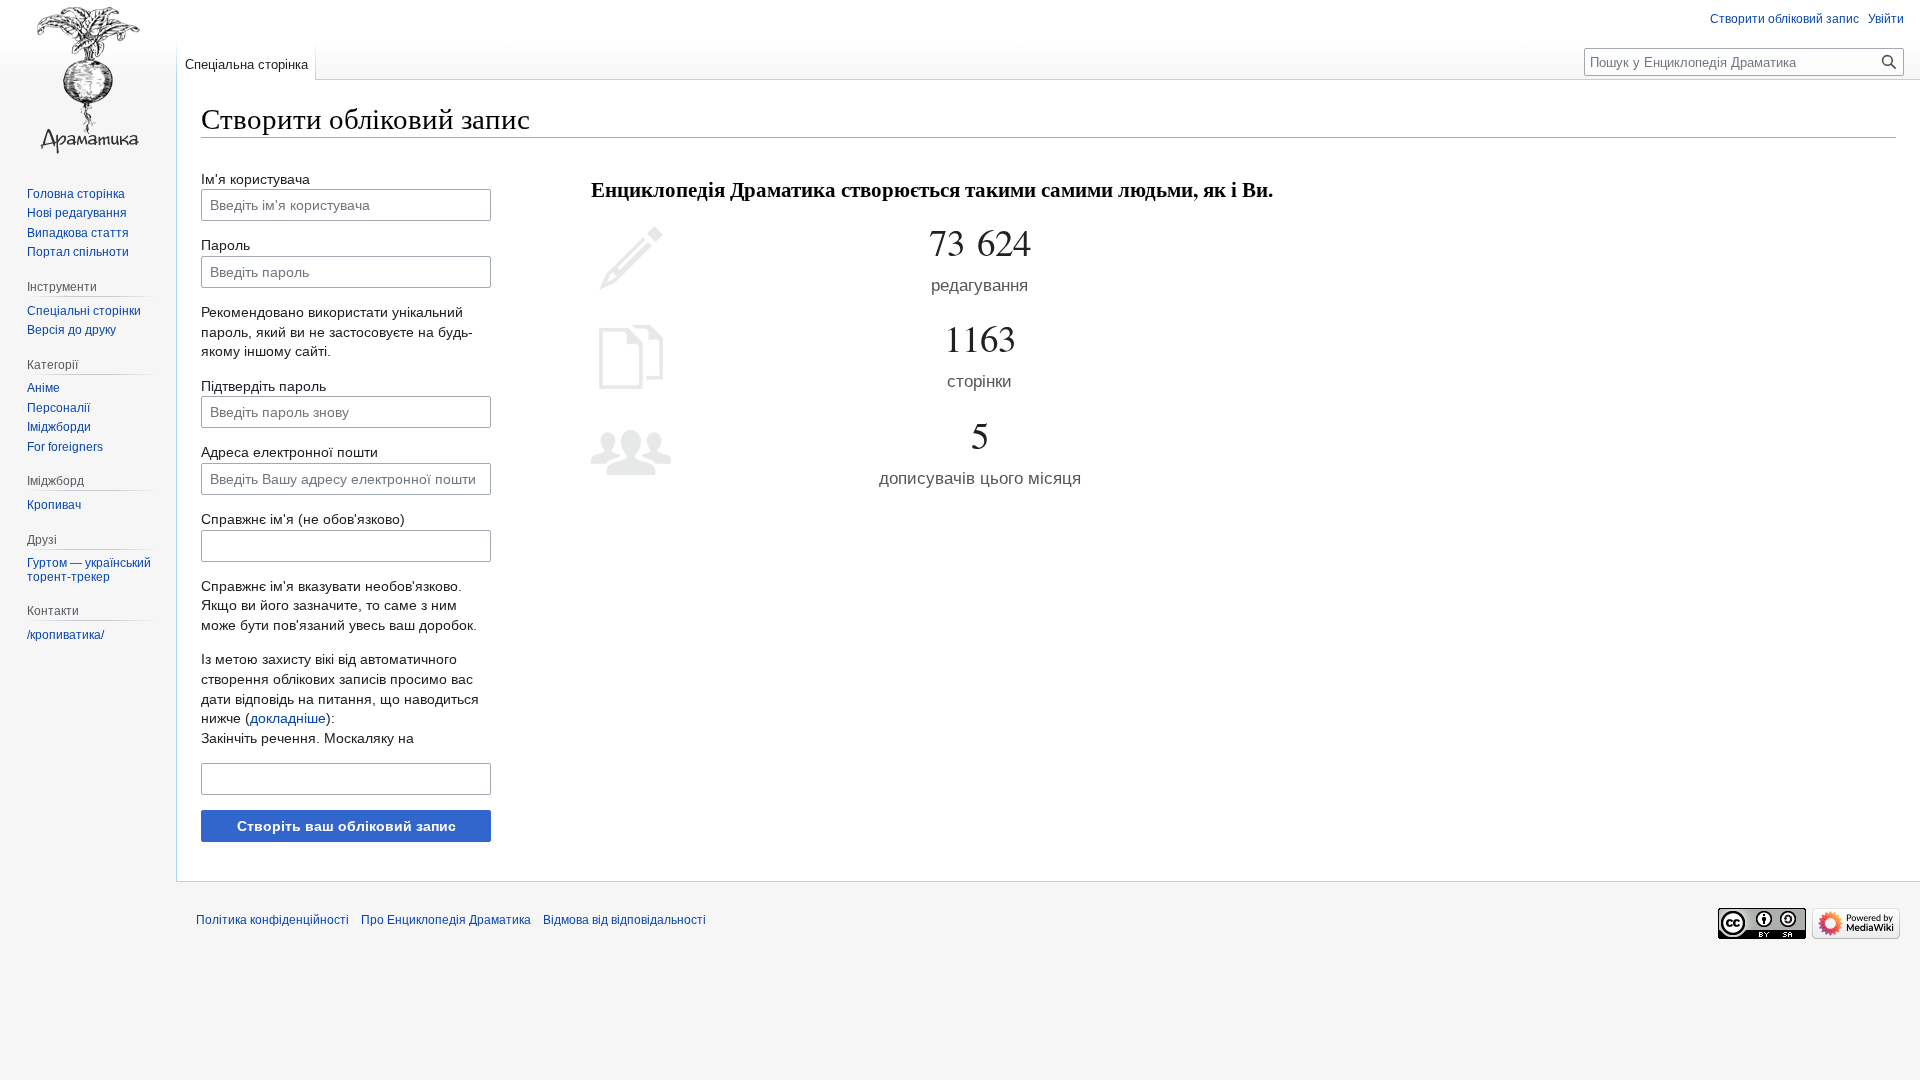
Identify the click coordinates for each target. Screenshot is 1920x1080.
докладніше (288, 718)
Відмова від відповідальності (624, 920)
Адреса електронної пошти (289, 452)
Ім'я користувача (255, 179)
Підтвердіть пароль (263, 386)
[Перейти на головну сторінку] (88, 80)
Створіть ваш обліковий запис (346, 826)
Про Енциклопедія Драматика (446, 920)
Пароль (225, 245)
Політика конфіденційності (272, 920)
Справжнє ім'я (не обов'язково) (303, 519)
